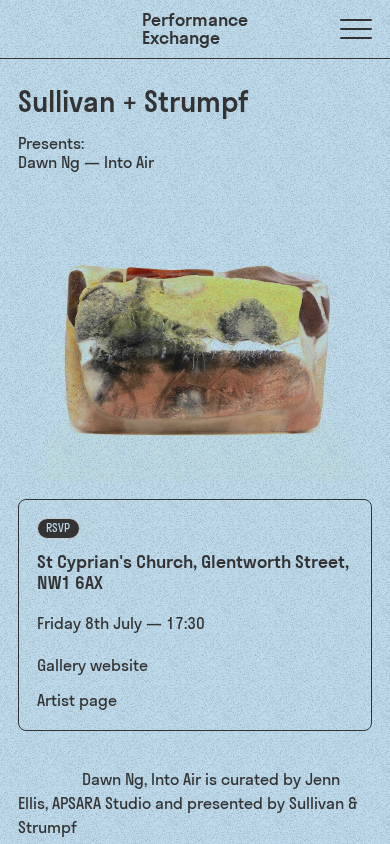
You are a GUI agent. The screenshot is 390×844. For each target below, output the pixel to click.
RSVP (58, 528)
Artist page (77, 700)
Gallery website (92, 665)
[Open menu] (356, 29)
